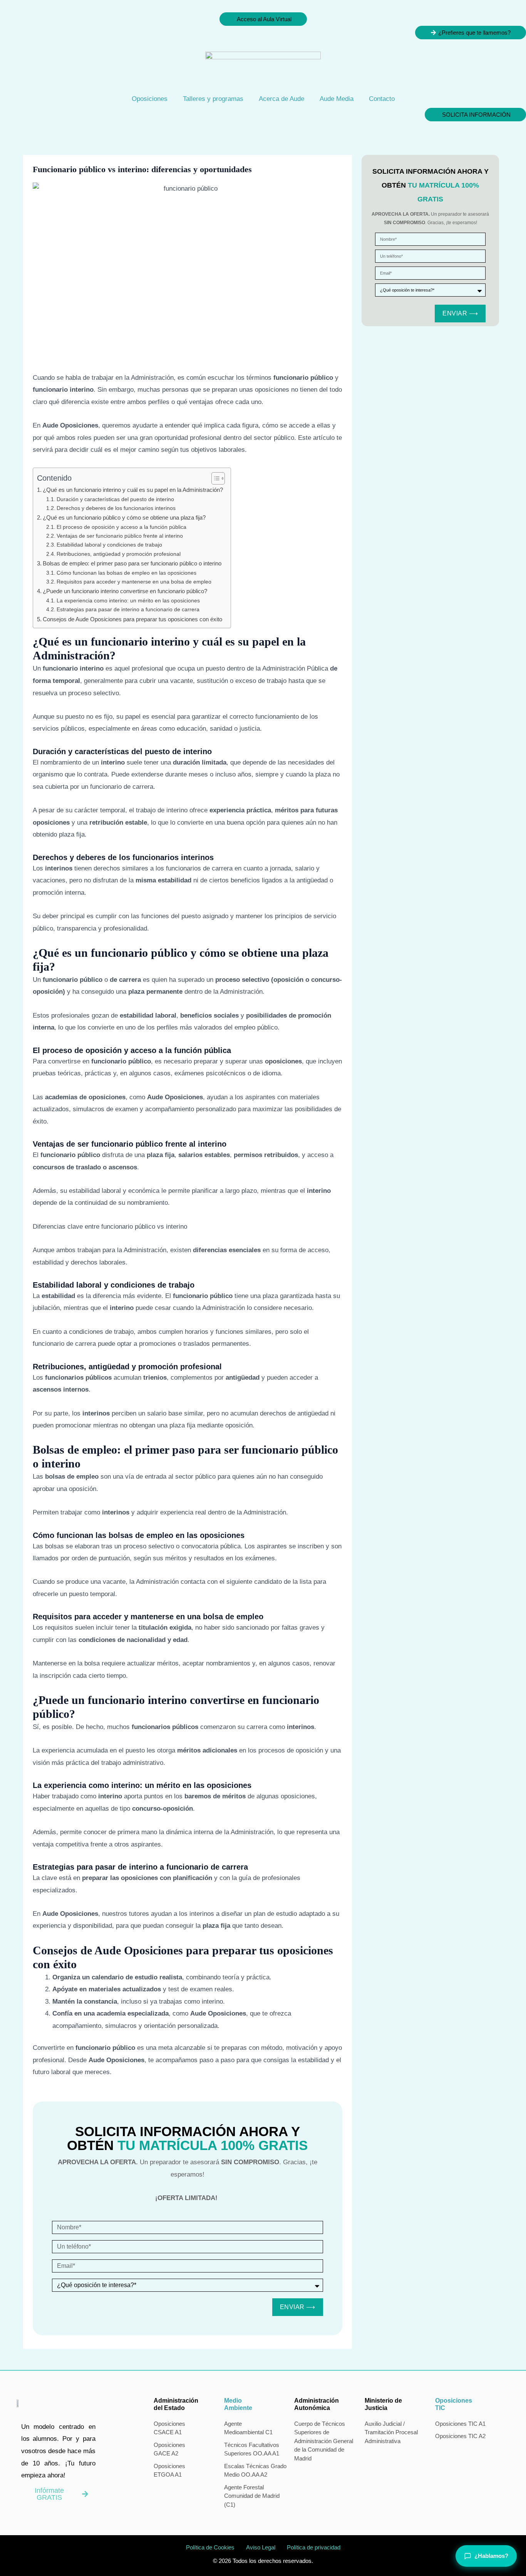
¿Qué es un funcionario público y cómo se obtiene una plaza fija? (124, 517)
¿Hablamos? (491, 2556)
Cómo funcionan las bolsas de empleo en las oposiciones (126, 573)
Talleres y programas (213, 99)
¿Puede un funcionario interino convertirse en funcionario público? (125, 591)
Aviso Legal (261, 2547)
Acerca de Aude (281, 99)
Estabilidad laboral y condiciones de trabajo (109, 545)
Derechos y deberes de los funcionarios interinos (116, 508)
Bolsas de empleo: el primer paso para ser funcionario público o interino (132, 563)
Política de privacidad (314, 2547)
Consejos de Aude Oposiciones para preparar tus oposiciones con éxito (132, 619)
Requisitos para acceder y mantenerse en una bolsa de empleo (134, 582)
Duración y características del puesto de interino (115, 499)
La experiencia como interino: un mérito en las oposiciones (128, 601)
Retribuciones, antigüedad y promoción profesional (119, 554)
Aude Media (337, 99)
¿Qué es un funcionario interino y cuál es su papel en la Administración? (133, 490)
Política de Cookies (210, 2547)
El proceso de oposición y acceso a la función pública (121, 527)
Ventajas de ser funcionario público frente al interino (120, 536)
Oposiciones (150, 99)
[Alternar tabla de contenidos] (214, 478)
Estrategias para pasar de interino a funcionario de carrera (128, 610)
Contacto (382, 99)
